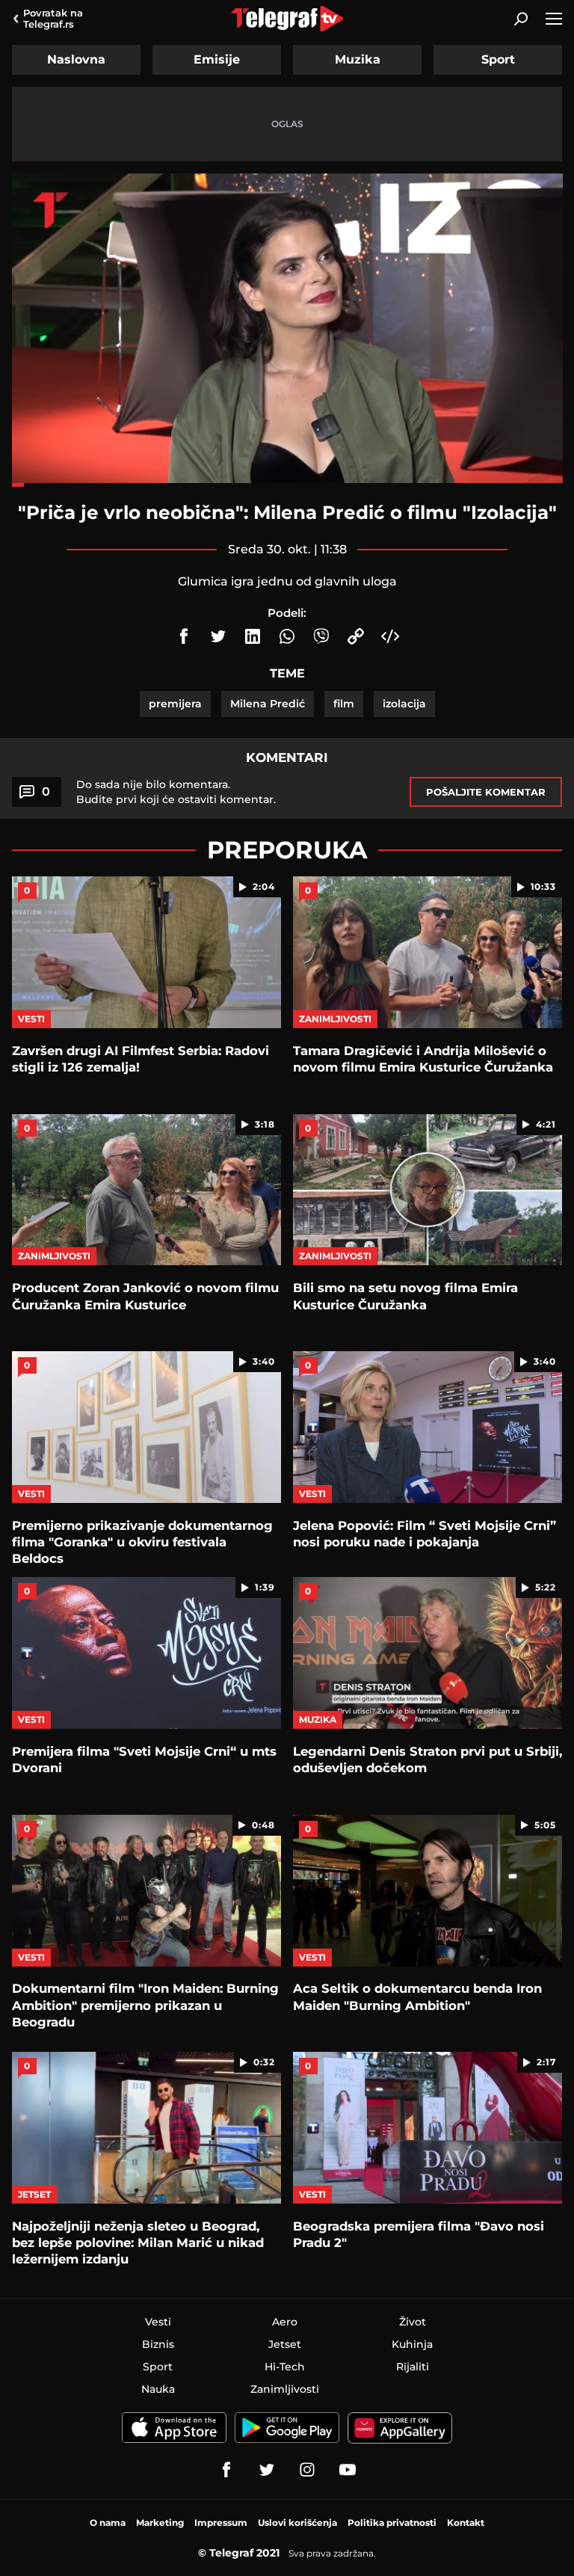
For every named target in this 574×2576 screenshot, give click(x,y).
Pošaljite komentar (486, 792)
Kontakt (466, 2523)
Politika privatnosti (392, 2523)
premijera (175, 704)
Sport (498, 59)
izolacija (404, 704)
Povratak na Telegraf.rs (53, 18)
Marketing (160, 2523)
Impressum (221, 2523)
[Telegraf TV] (348, 2470)
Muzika (358, 59)
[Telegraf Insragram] (307, 2470)
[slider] (287, 485)
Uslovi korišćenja (297, 2523)
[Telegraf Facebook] (226, 2470)
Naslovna (76, 59)
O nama (108, 2523)
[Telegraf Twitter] (267, 2470)
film (344, 704)
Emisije (217, 59)
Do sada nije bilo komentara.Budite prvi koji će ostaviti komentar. (176, 792)
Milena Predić (268, 704)
